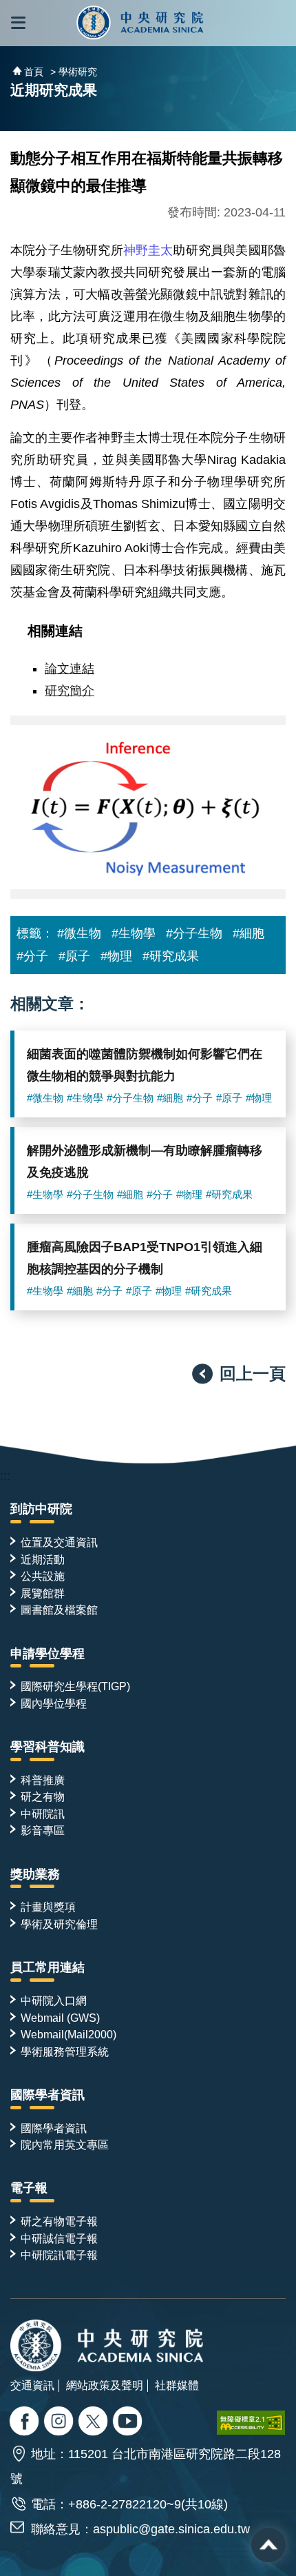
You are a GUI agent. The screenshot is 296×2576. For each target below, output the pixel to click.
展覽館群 (43, 1593)
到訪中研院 (41, 1509)
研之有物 (43, 1796)
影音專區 (43, 1830)
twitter (60, 2423)
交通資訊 (32, 2385)
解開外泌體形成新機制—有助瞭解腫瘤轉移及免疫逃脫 (145, 1162)
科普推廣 (43, 1780)
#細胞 (249, 933)
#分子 (32, 956)
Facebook (26, 2423)
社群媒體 (177, 2385)
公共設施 (43, 1576)
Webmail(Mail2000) (68, 2034)
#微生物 (79, 933)
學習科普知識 (47, 1747)
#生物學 (134, 933)
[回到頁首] (268, 2545)
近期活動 (43, 1559)
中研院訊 (43, 1814)
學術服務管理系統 (65, 2051)
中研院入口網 (54, 2000)
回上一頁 (253, 1373)
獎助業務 (35, 1874)
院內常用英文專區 (65, 2144)
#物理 (116, 956)
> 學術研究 (74, 72)
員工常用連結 (47, 1967)
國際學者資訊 (47, 2095)
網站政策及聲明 (105, 2385)
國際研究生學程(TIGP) (75, 1686)
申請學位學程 (47, 1654)
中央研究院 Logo (140, 23)
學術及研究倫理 (59, 1924)
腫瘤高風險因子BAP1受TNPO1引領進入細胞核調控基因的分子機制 (145, 1258)
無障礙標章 (251, 2423)
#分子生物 (194, 933)
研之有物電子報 (59, 2221)
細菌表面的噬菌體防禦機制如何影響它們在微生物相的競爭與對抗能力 (145, 1065)
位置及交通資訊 (59, 1542)
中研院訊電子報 (59, 2255)
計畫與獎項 (48, 1907)
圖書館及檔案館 (59, 1610)
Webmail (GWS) (60, 2018)
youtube (129, 2423)
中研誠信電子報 (59, 2238)
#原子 (74, 956)
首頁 (34, 72)
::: (5, 1476)
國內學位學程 (54, 1703)
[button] (18, 23)
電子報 (29, 2188)
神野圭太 (148, 250)
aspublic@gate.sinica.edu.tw (171, 2529)
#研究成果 (171, 956)
